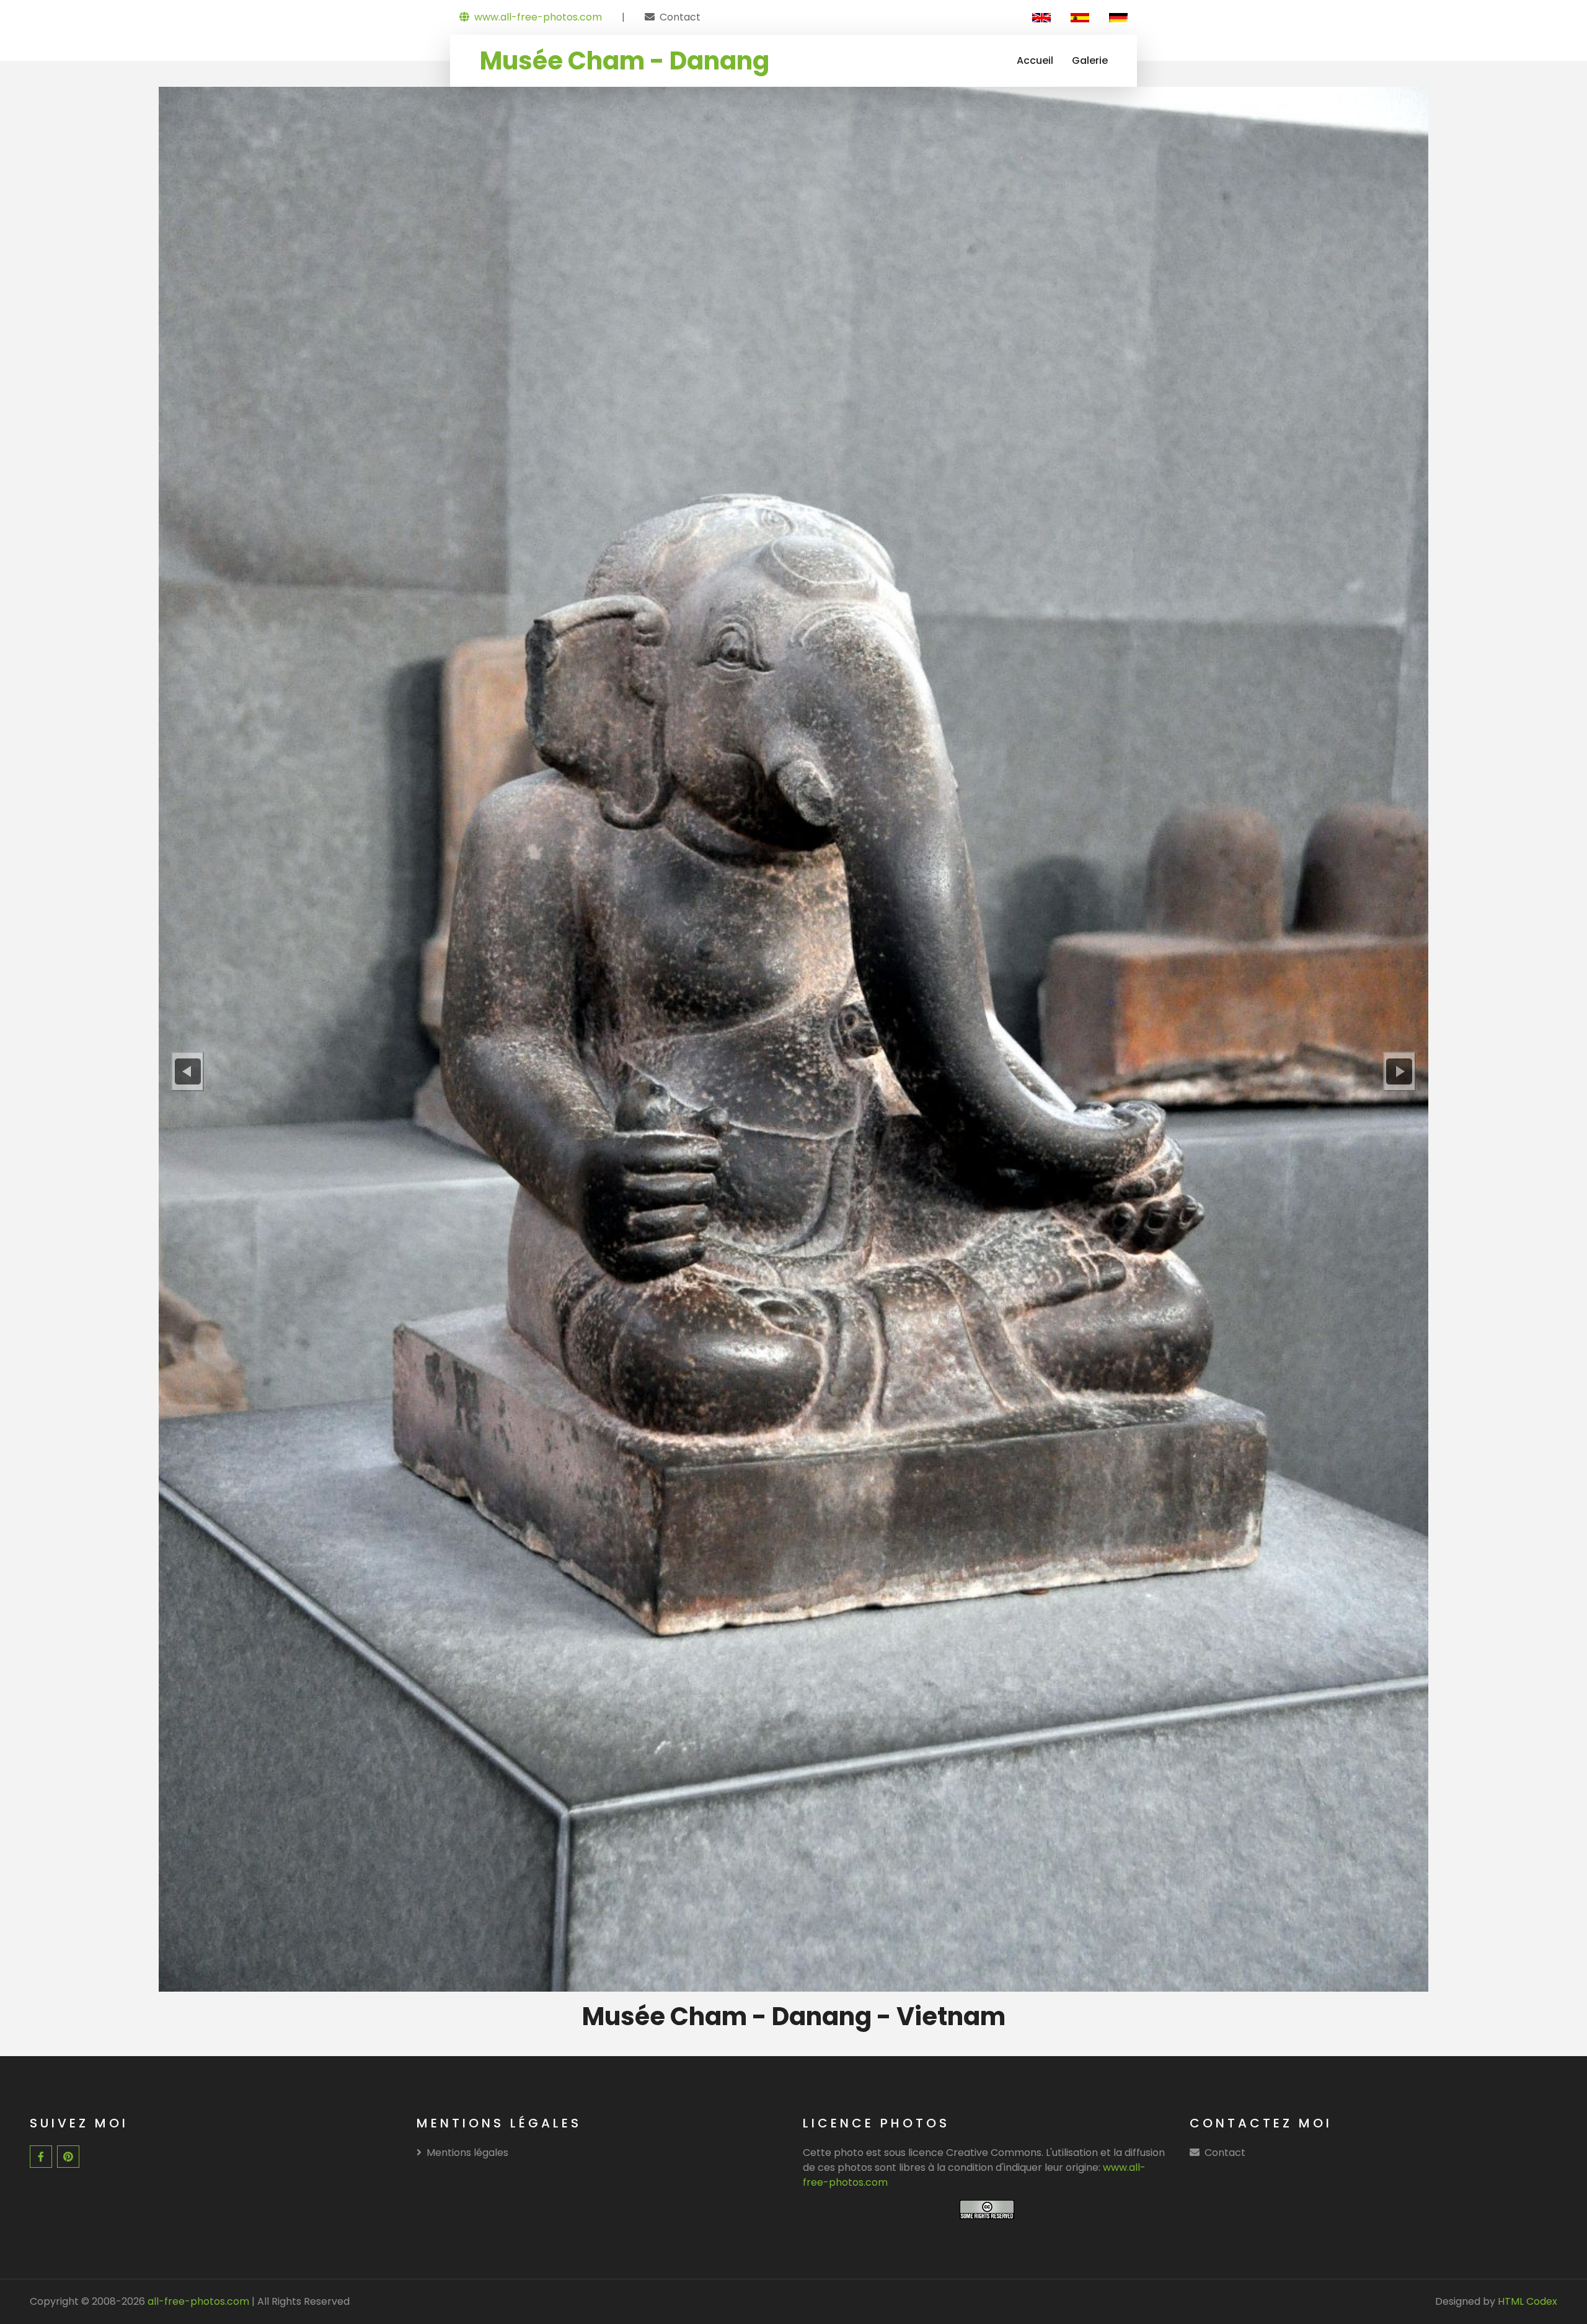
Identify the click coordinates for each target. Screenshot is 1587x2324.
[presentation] (188, 1071)
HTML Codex (1527, 2301)
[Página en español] (1080, 17)
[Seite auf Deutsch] (1118, 17)
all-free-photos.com (197, 2301)
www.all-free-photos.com (538, 17)
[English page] (1041, 17)
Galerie (1090, 60)
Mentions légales (467, 2153)
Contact (680, 17)
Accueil (1035, 60)
